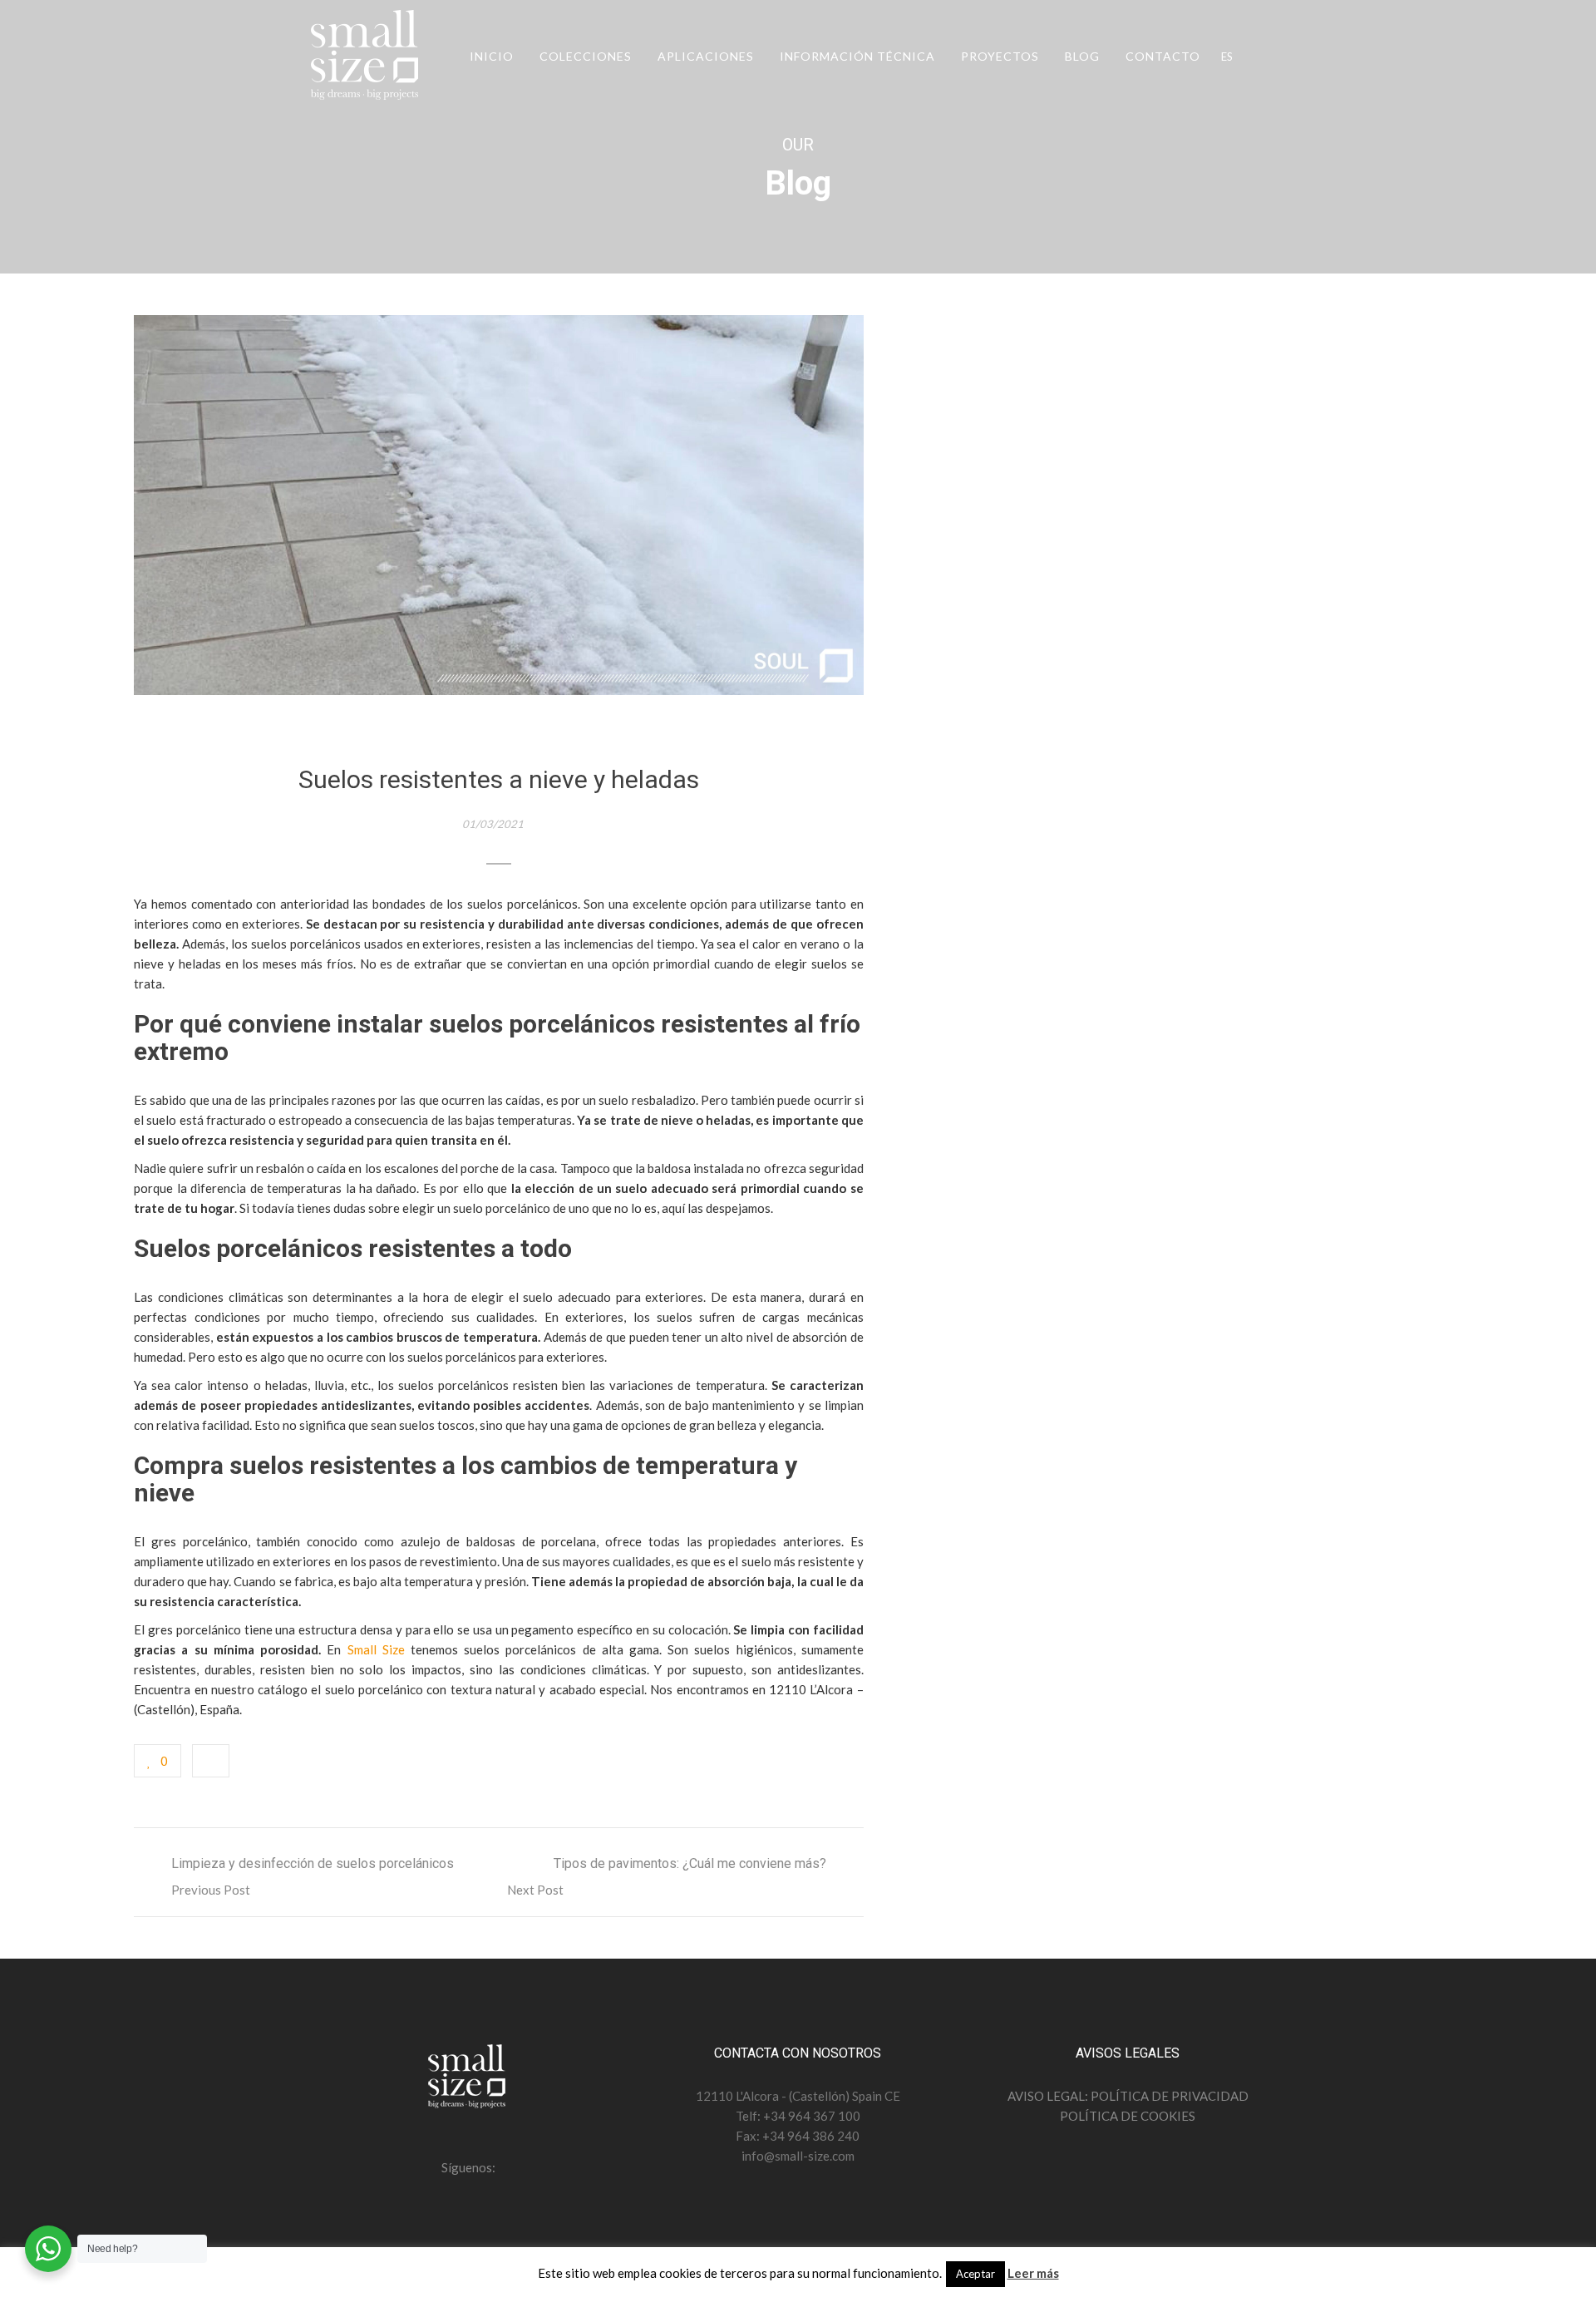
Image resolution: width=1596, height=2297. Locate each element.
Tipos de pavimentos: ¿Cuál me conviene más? (690, 1863)
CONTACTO (1163, 56)
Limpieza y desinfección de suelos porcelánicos (313, 1863)
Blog (1082, 56)
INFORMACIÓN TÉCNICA (857, 56)
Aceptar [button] (975, 2274)
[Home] (366, 58)
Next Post (535, 1890)
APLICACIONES (706, 56)
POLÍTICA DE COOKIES (1128, 2116)
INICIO (492, 56)
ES (1227, 57)
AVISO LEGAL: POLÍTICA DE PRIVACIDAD (1128, 2096)
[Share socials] (211, 1761)
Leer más (1033, 2273)
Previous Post (211, 1890)
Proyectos (1000, 56)
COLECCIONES (586, 56)
